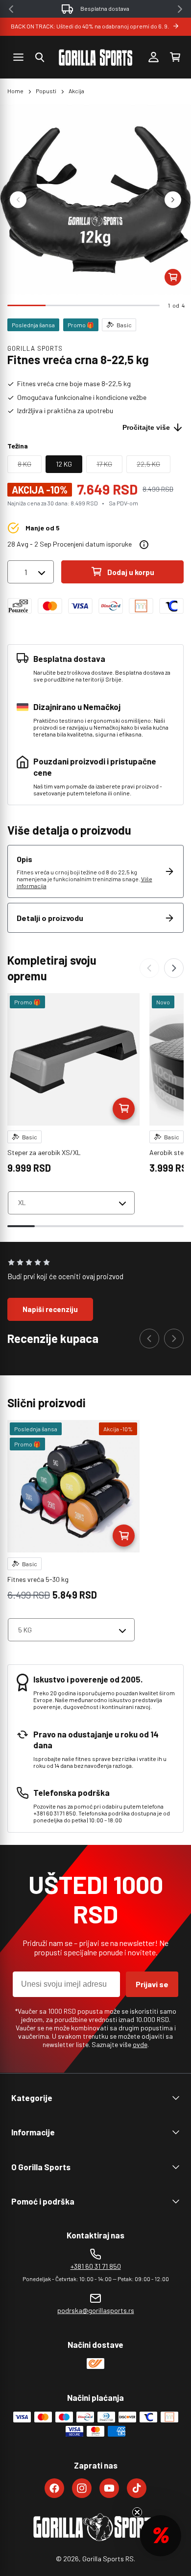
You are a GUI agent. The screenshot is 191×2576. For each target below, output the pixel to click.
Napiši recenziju (50, 1309)
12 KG (64, 464)
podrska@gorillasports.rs (96, 2310)
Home (15, 91)
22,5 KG (154, 466)
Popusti (46, 91)
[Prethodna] (149, 968)
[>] (180, 9)
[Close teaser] (137, 2512)
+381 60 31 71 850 (96, 2266)
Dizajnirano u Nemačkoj (105, 8)
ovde (140, 2044)
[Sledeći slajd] (173, 200)
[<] (11, 9)
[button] (40, 57)
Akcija (76, 91)
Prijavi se (152, 1984)
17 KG (109, 466)
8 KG (30, 466)
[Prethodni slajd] (18, 200)
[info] (144, 545)
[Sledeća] (174, 968)
